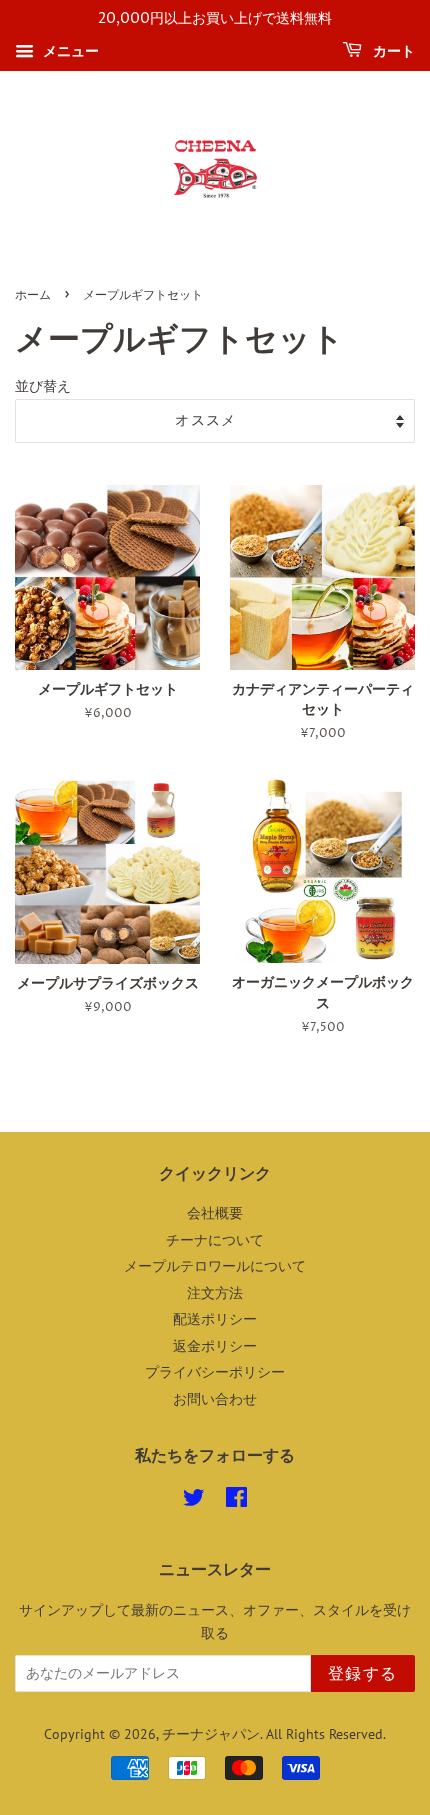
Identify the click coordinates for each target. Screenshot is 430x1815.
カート (392, 51)
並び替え (43, 385)
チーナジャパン (211, 1734)
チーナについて (215, 1240)
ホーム (33, 295)
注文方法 (215, 1293)
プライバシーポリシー (215, 1372)
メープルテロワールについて (215, 1266)
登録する (363, 1674)
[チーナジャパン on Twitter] (194, 1501)
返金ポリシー (215, 1346)
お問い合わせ (215, 1399)
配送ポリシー (215, 1319)
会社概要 (215, 1213)
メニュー (69, 51)
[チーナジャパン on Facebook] (236, 1501)
